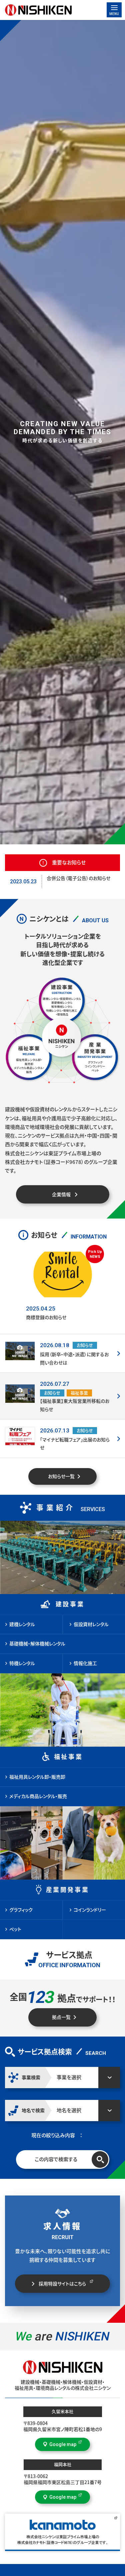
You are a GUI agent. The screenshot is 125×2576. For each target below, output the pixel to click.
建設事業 (70, 1604)
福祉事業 (68, 1757)
